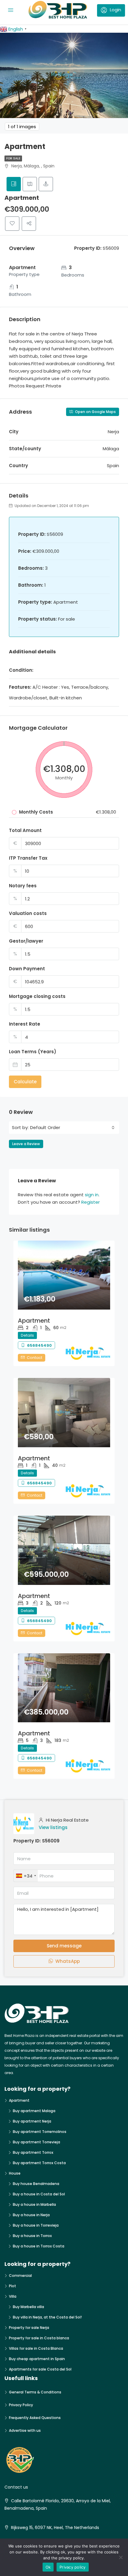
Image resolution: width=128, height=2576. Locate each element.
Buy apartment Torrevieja (36, 2142)
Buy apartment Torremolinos (40, 2132)
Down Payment (27, 969)
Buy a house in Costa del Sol (39, 2194)
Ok (48, 2567)
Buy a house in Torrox (32, 2236)
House (15, 2173)
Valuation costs (28, 913)
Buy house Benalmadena (36, 2184)
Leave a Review (26, 1144)
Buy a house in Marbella (34, 2204)
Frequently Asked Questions (35, 2418)
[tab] (14, 184)
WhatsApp (67, 1961)
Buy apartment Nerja (32, 2121)
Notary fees (23, 886)
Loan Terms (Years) (33, 1052)
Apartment (34, 1321)
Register (90, 1202)
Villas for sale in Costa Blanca (36, 2348)
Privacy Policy (21, 2405)
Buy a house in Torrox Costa (39, 2246)
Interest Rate (25, 1024)
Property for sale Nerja (29, 2328)
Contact (34, 1358)
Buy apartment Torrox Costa (39, 2163)
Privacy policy (73, 2567)
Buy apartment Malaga (34, 2111)
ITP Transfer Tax (28, 858)
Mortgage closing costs (37, 996)
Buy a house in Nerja (31, 2215)
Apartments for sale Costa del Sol (40, 2369)
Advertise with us (25, 2430)
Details (27, 1335)
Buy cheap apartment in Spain (37, 2359)
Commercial (20, 2276)
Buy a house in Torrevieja (36, 2225)
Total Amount (25, 830)
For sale (13, 158)
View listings (53, 1827)
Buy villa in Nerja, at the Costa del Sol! (47, 2317)
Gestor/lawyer (26, 941)
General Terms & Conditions (35, 2392)
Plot (13, 2286)
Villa (13, 2296)
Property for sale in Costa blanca (39, 2338)
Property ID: (27, 1841)
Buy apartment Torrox (33, 2152)
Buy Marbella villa (28, 2307)
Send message (64, 1946)
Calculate (25, 1082)
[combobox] (72, 1128)
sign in (92, 1195)
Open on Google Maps (95, 412)
